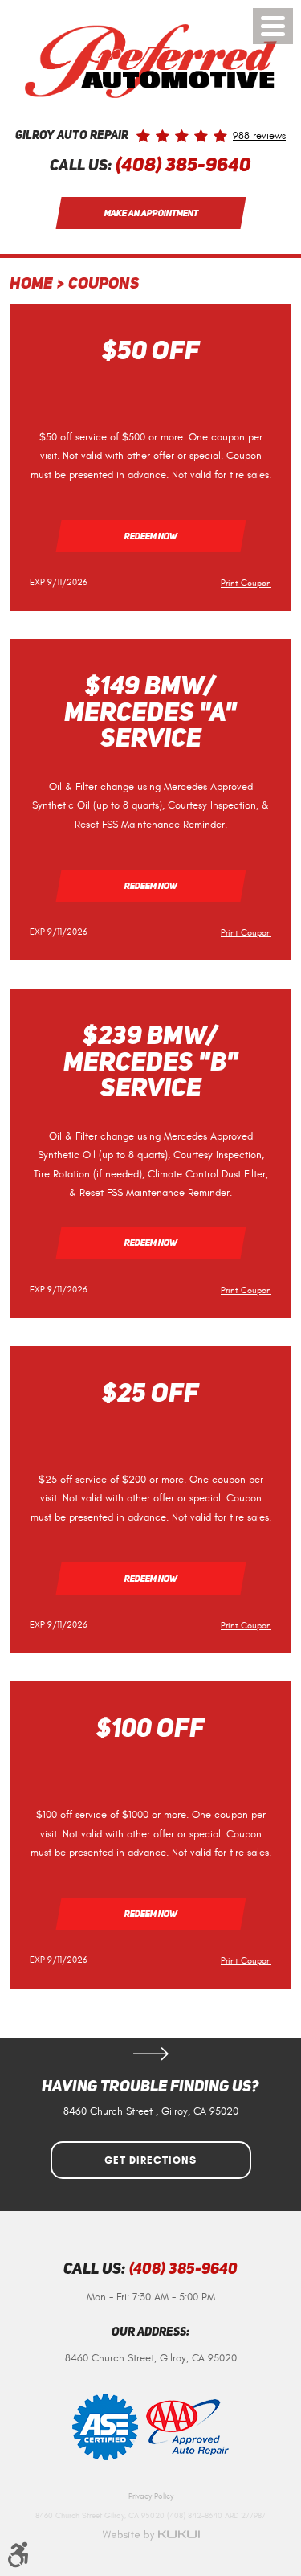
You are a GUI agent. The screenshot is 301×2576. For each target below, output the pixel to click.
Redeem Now (150, 536)
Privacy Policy (151, 2496)
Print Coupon (246, 583)
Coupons (104, 285)
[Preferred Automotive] (151, 61)
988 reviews (259, 136)
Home (31, 285)
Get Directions (150, 2160)
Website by (151, 2535)
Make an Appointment (150, 213)
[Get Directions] (151, 2054)
